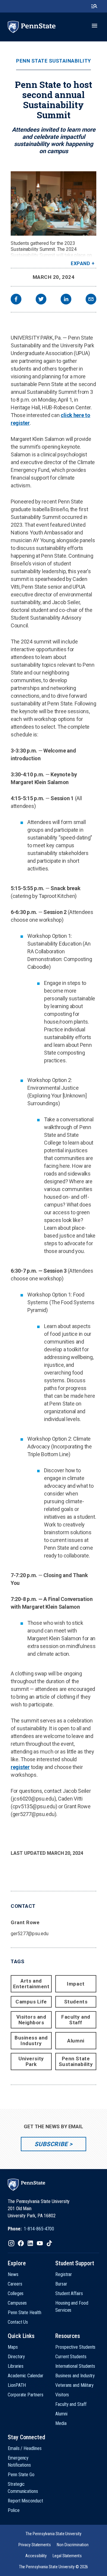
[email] (91, 300)
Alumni (76, 2041)
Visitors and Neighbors (31, 2020)
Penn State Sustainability (53, 61)
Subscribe (51, 2144)
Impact (76, 1984)
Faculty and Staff (76, 2020)
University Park (31, 2061)
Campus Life (31, 2002)
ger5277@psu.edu (30, 1934)
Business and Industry (31, 2041)
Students (76, 2002)
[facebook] (16, 300)
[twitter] (41, 300)
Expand (80, 263)
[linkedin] (66, 300)
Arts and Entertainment (31, 1984)
